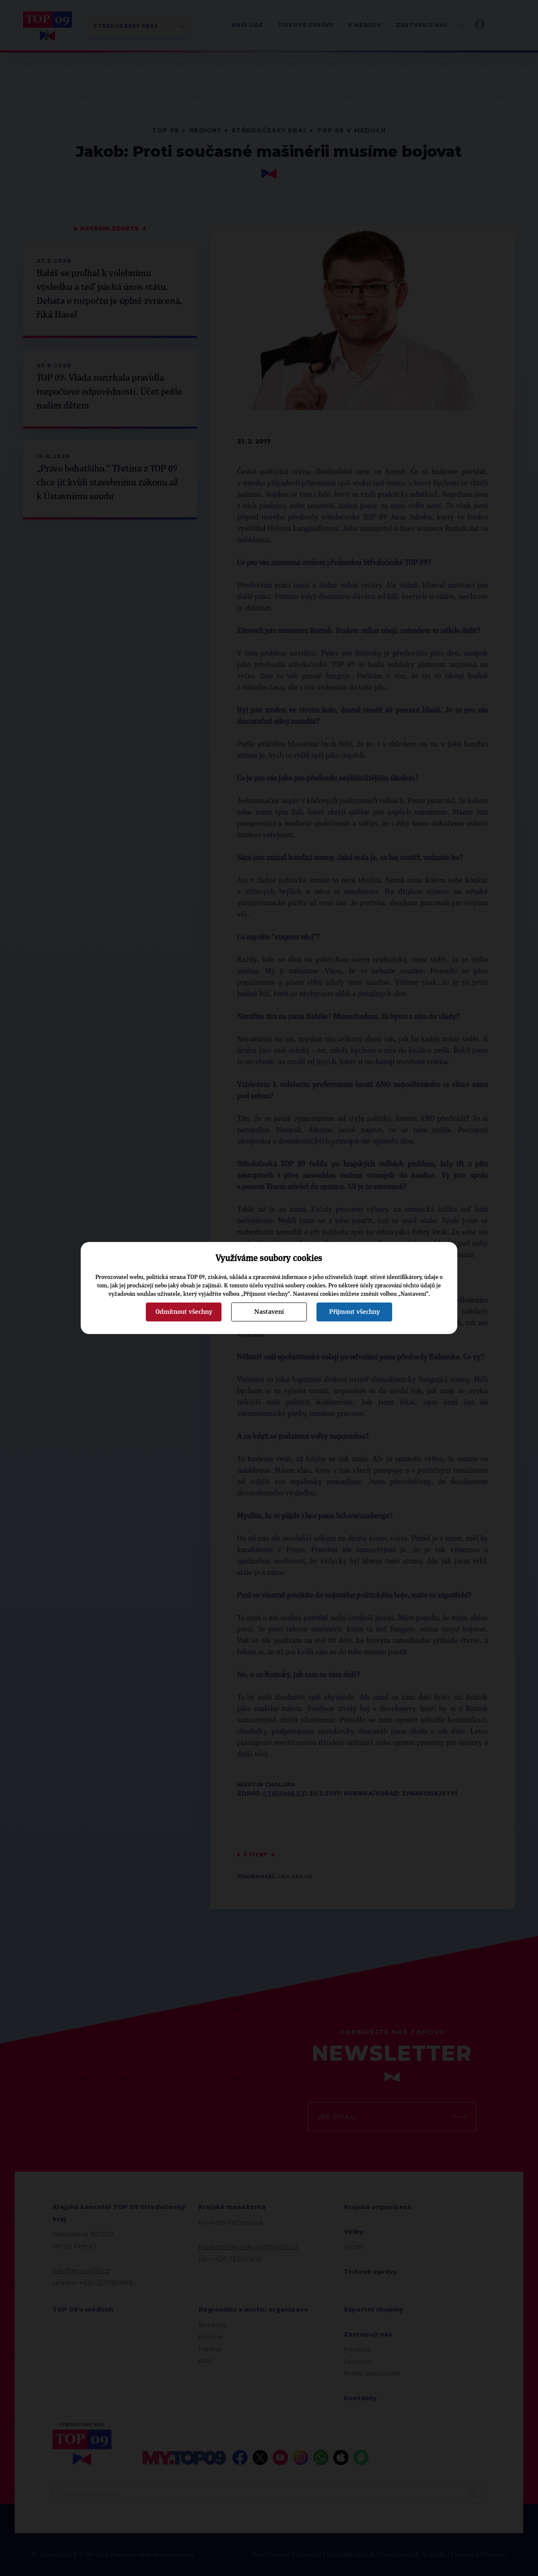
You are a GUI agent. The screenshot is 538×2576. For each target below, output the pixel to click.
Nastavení (269, 1312)
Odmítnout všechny (184, 1312)
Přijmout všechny (355, 1312)
